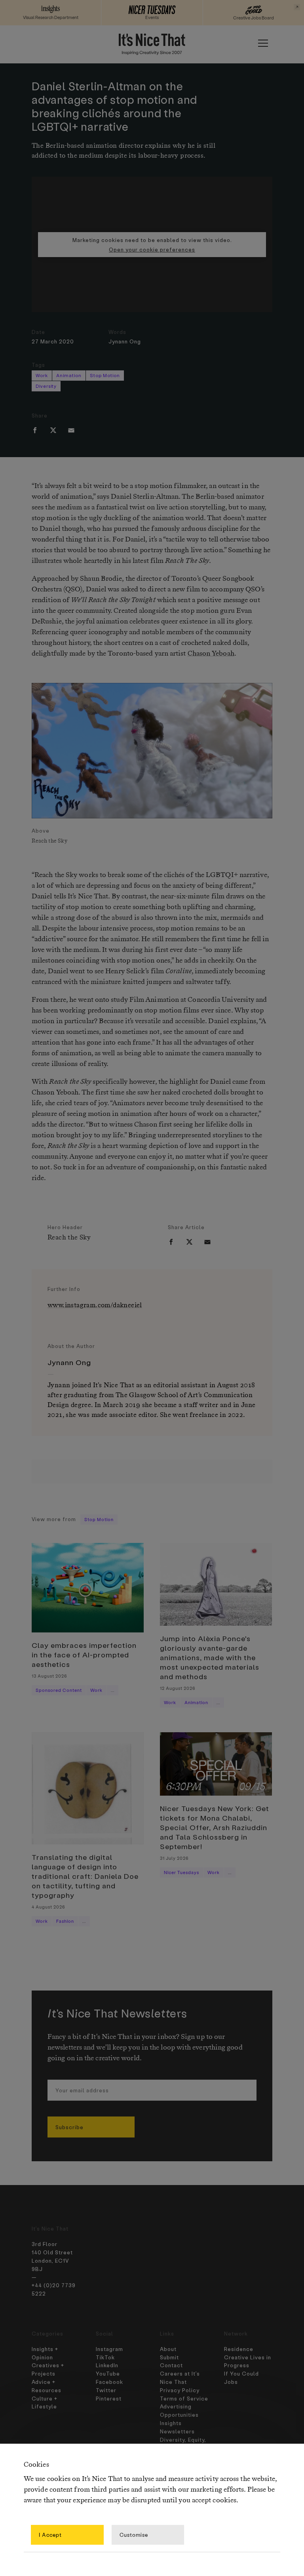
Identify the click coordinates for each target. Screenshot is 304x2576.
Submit (169, 2357)
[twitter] (53, 430)
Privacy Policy (180, 2390)
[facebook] (35, 430)
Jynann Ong (125, 341)
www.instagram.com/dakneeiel (95, 1305)
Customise (134, 2535)
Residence (239, 2349)
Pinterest (109, 2398)
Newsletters (177, 2431)
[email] (71, 430)
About (168, 2349)
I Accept (50, 2535)
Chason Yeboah (211, 654)
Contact (171, 2365)
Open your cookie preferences (152, 249)
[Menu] (263, 43)
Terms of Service (184, 2398)
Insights (171, 2423)
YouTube (108, 2373)
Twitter (106, 2390)
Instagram (109, 2349)
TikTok (105, 2357)
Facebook (109, 2382)
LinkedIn (107, 2365)
